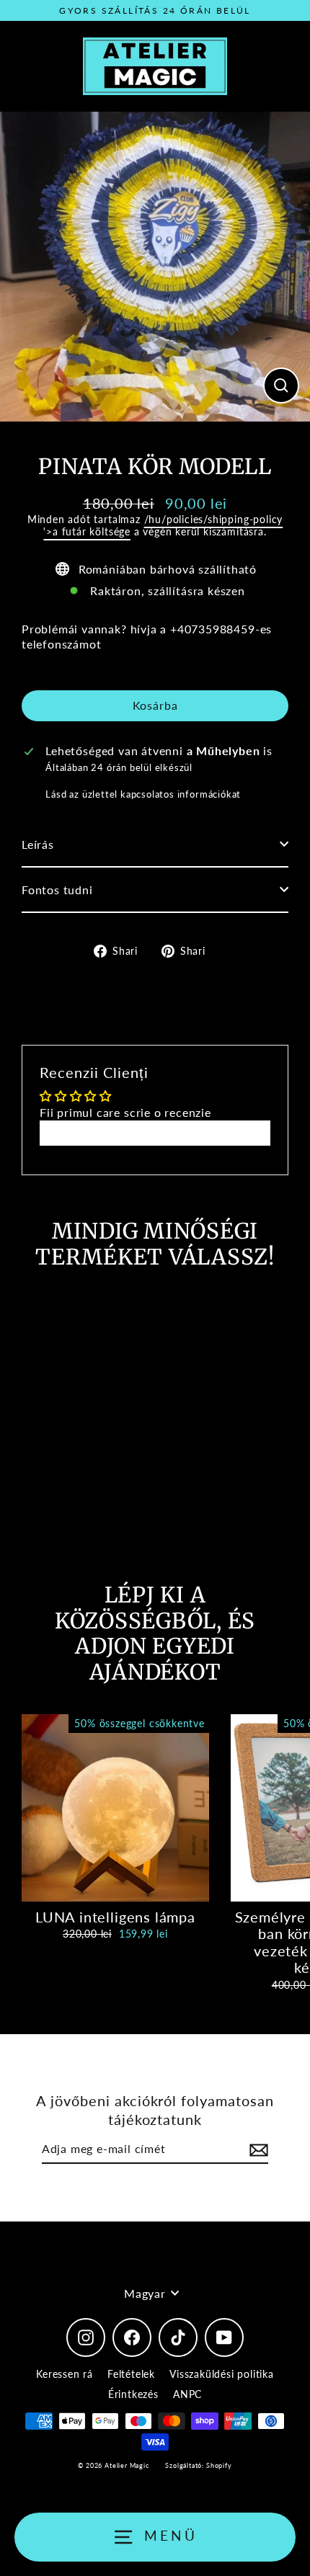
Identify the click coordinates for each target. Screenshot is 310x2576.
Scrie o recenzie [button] (155, 1132)
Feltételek (131, 2374)
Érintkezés (133, 2394)
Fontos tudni (57, 890)
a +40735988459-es (216, 629)
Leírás (38, 844)
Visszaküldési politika (222, 2374)
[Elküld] (257, 2150)
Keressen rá (65, 2374)
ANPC (187, 2394)
